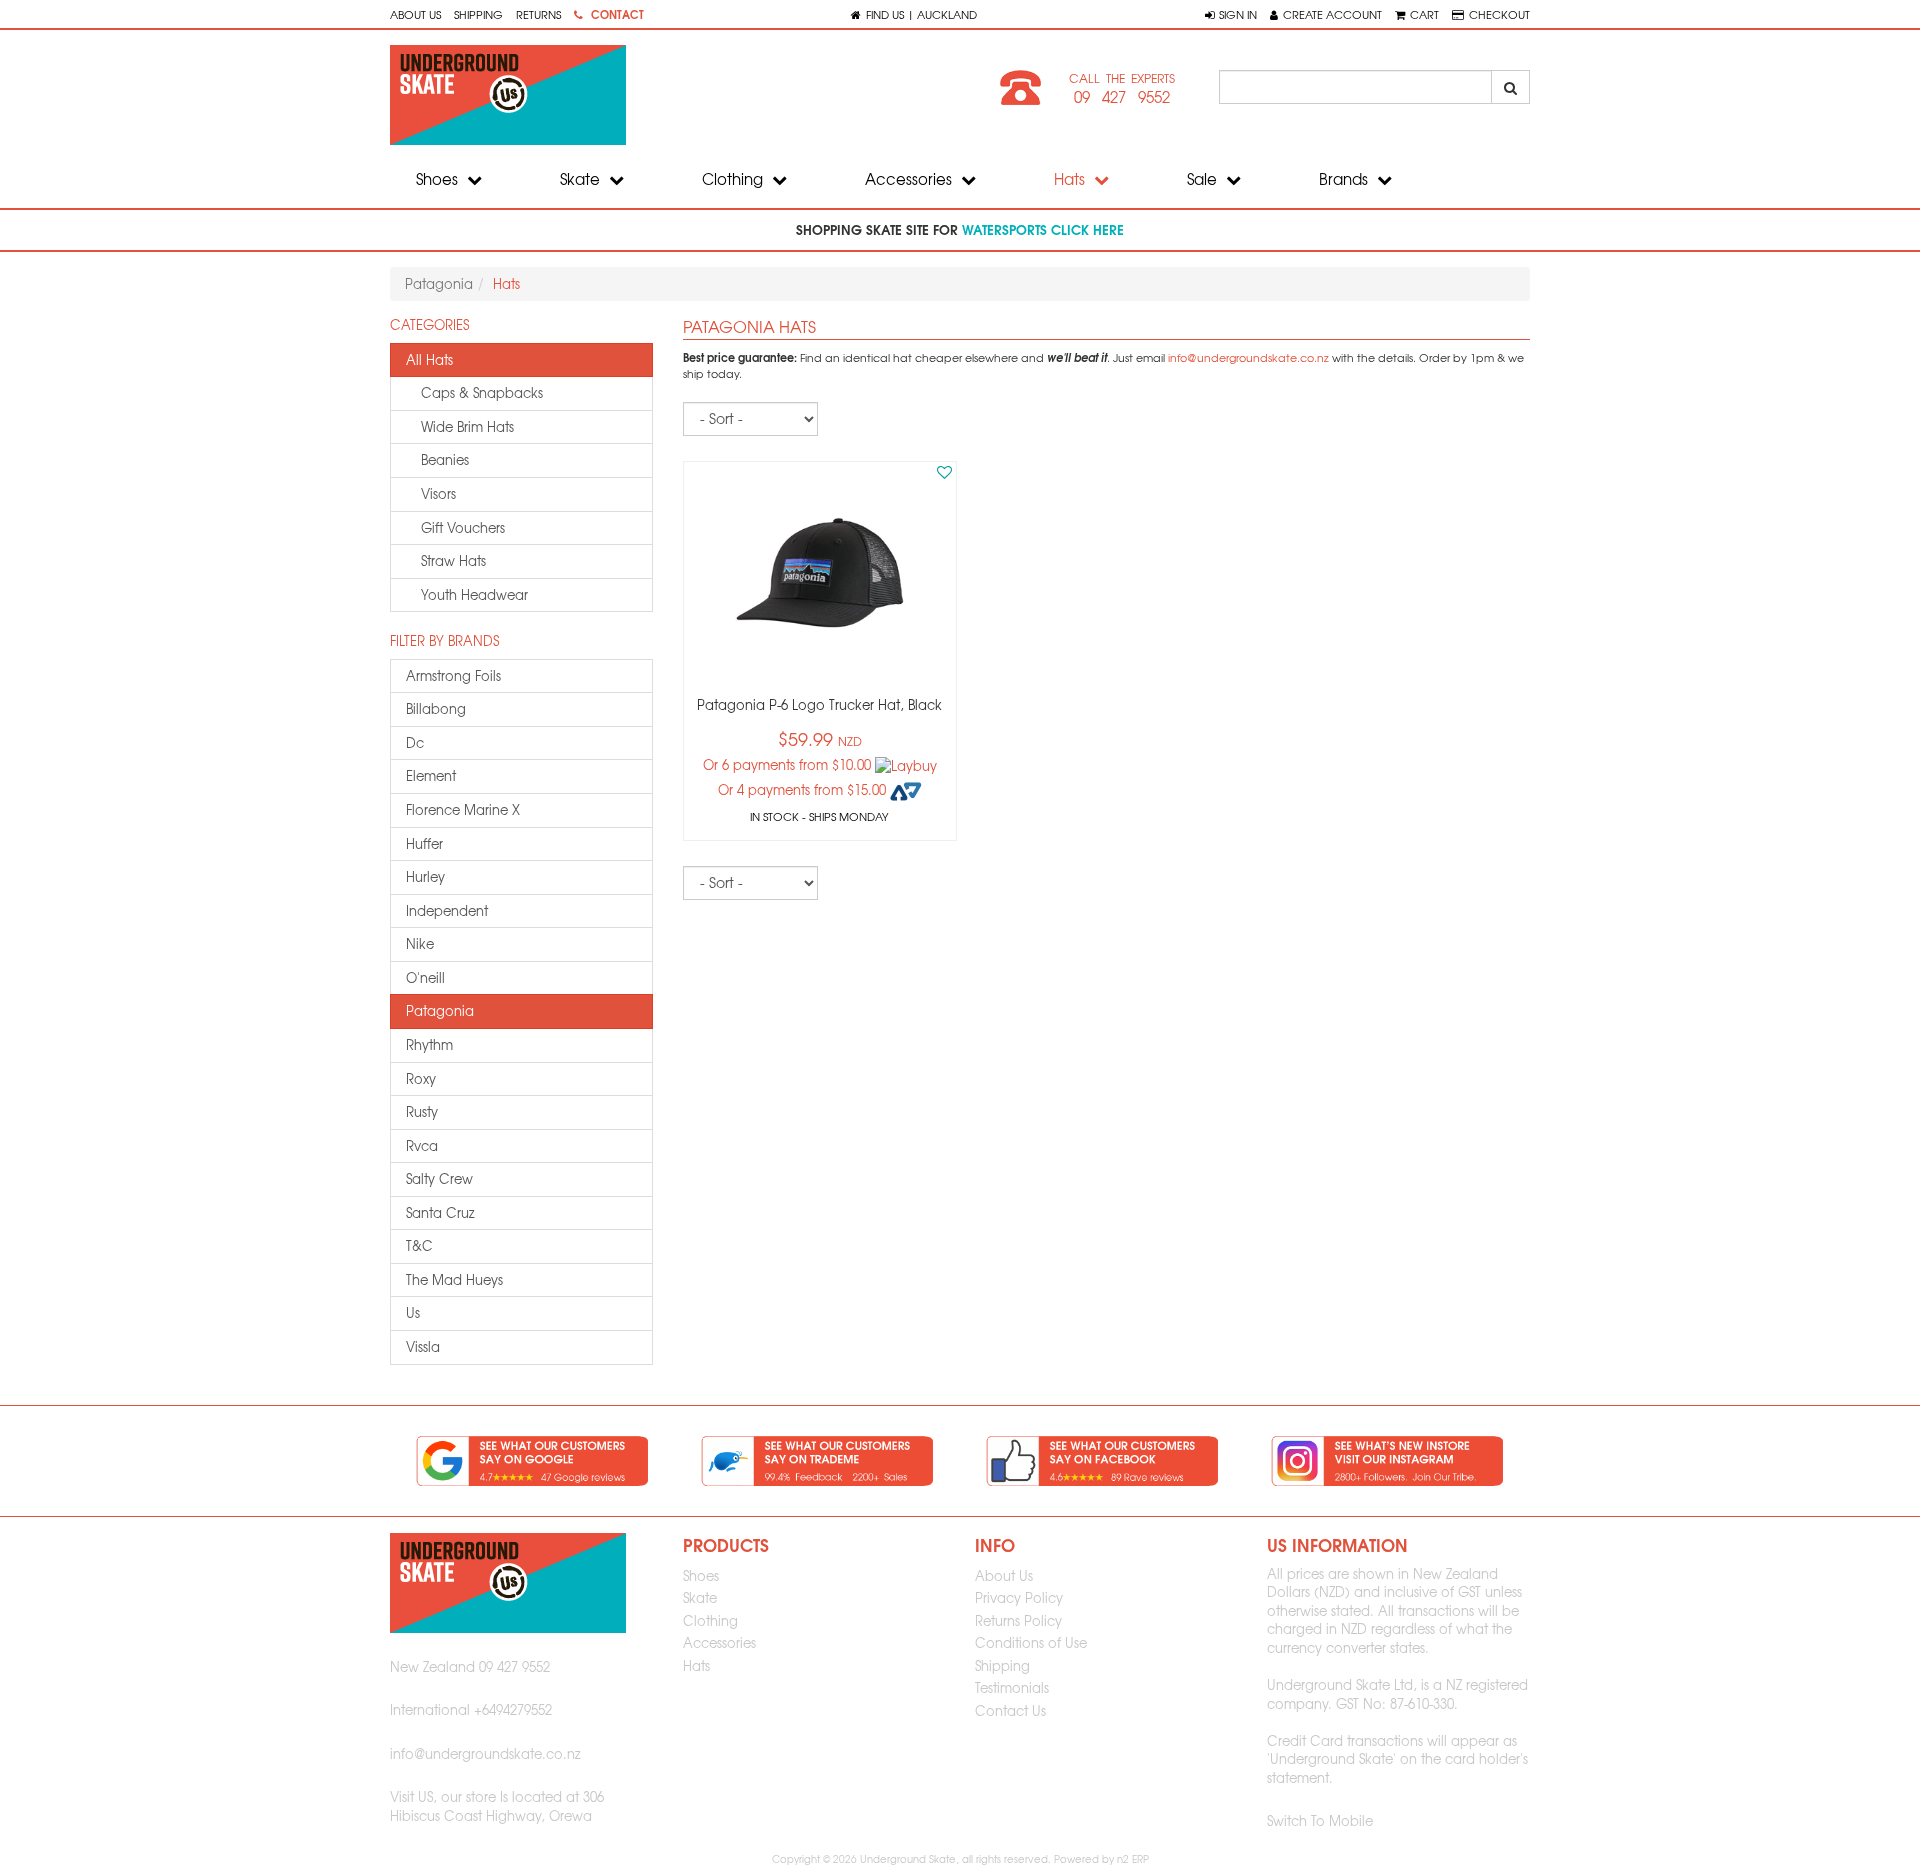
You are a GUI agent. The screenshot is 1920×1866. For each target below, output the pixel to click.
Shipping (478, 14)
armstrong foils (453, 675)
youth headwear (474, 594)
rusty (422, 1111)
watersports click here (1043, 229)
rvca (422, 1145)
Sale (1204, 179)
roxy (421, 1078)
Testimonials (1012, 1687)
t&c (419, 1245)
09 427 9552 (1122, 97)
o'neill (425, 977)
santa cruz (440, 1212)
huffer (424, 843)
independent (447, 910)
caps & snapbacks (482, 392)
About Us (415, 14)
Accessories (910, 179)
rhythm (429, 1044)
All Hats (429, 359)
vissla (423, 1346)
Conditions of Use (1031, 1642)
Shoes (439, 179)
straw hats (453, 560)
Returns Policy (1018, 1620)
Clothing (734, 179)
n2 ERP (1133, 1858)
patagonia (440, 1010)
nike (420, 943)
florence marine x (463, 809)
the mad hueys (454, 1279)
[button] (1231, 14)
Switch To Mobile (1320, 1820)
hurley (425, 876)
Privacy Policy (1019, 1597)
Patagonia (439, 283)
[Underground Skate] (667, 95)
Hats (1071, 179)
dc (415, 742)
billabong (436, 708)
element (431, 775)
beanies (445, 459)
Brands (1345, 179)
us (413, 1312)
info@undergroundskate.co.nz (1248, 357)
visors (438, 493)
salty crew (439, 1178)
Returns (538, 14)
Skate (582, 179)
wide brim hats (467, 426)
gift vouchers (463, 527)
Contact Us (1010, 1710)
